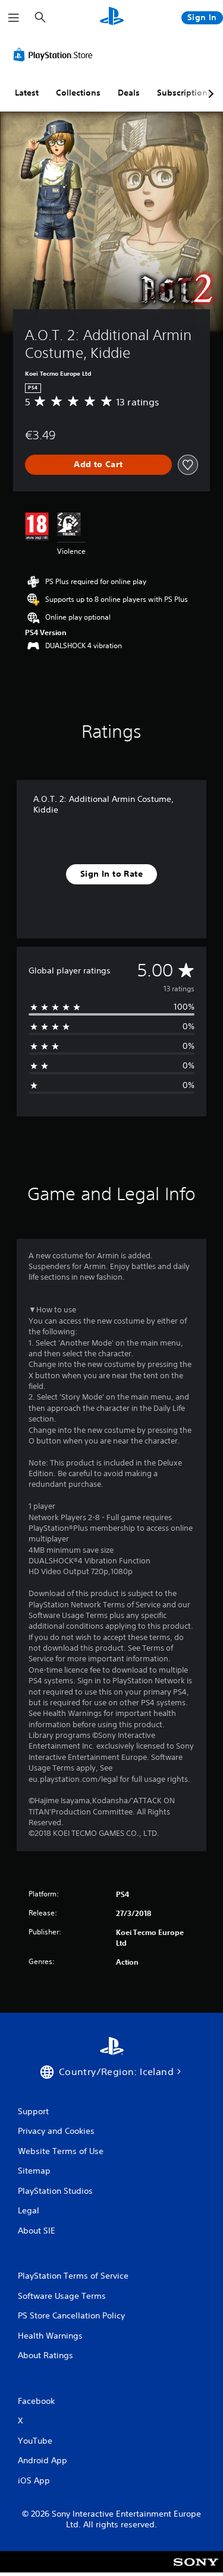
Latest (27, 93)
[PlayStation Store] (55, 55)
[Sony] (196, 2570)
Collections (78, 93)
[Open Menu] (14, 18)
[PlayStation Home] (112, 18)
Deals (129, 93)
